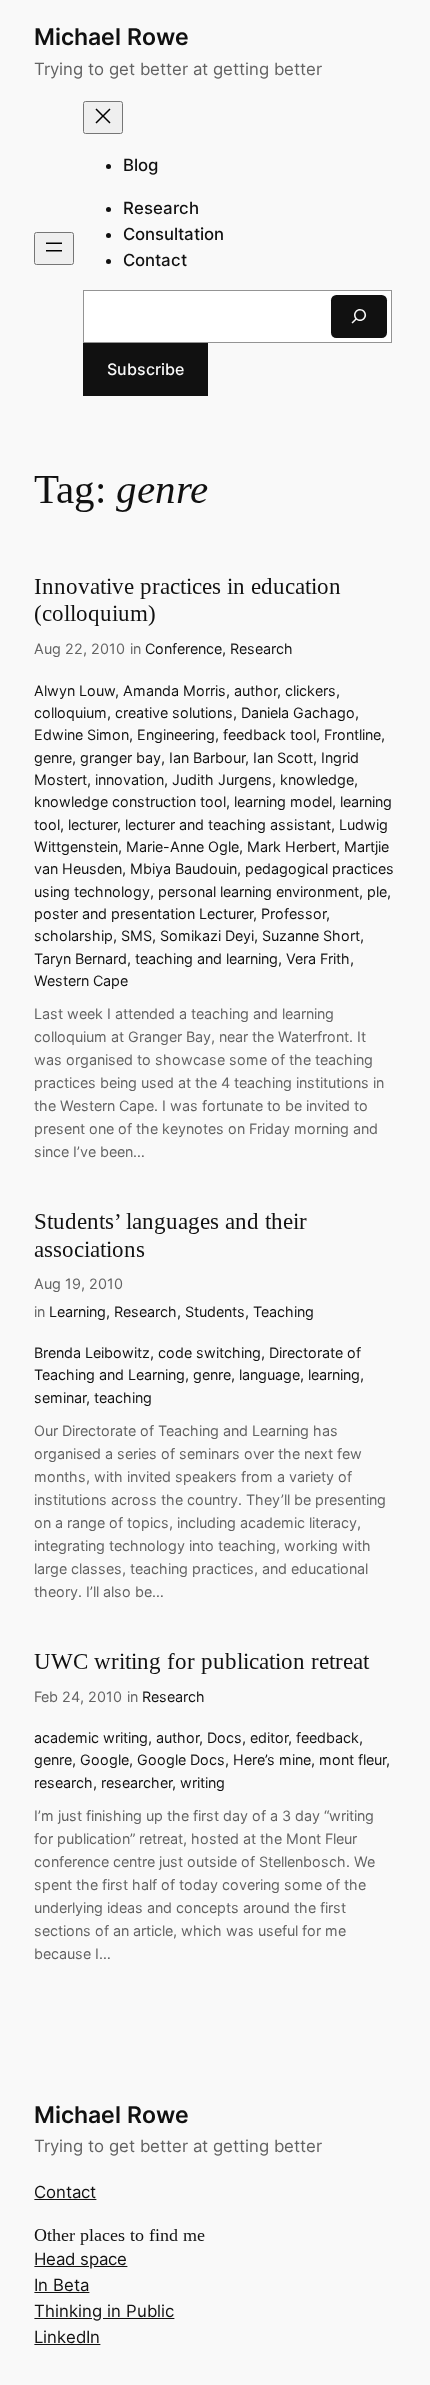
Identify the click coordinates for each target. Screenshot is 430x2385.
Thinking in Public (104, 2311)
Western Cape (81, 980)
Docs (224, 1737)
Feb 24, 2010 (78, 1696)
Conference (183, 648)
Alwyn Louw (74, 690)
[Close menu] (103, 117)
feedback (327, 1737)
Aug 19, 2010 (78, 1283)
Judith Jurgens (222, 779)
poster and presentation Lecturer (143, 913)
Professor (293, 913)
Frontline (352, 734)
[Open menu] (54, 248)
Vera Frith (318, 958)
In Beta (61, 2285)
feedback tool (269, 734)
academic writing (91, 1737)
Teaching (283, 1311)
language (269, 1374)
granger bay (120, 757)
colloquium (70, 712)
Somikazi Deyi (207, 935)
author (255, 690)
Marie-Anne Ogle (182, 846)
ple (377, 891)
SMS (136, 935)
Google (104, 1759)
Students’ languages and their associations (170, 1235)
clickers (310, 690)
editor (269, 1737)
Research (261, 648)
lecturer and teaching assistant (228, 824)
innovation (129, 779)
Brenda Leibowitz (92, 1352)
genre (53, 757)
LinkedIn (67, 2337)
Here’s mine (272, 1759)
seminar (60, 1397)
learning (334, 1374)
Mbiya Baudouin (183, 868)
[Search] (359, 316)
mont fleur (352, 1759)
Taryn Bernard (80, 958)
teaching (123, 1397)
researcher (136, 1782)
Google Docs (181, 1759)
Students (215, 1311)
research (63, 1782)
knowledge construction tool (130, 801)
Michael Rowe (111, 37)
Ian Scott (283, 757)
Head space (80, 2259)
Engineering (176, 734)
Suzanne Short (311, 935)
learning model (283, 801)
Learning (77, 1311)
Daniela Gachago (298, 712)
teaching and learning (206, 958)
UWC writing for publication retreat (201, 1661)
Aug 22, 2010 (79, 648)
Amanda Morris (174, 690)
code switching (209, 1352)
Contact (65, 2192)
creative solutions (174, 712)
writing (202, 1782)
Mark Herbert (291, 846)
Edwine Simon (81, 734)
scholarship (73, 935)
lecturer (92, 824)
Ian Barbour (207, 757)
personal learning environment (258, 891)
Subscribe (145, 369)
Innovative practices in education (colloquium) (187, 600)
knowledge (317, 779)
